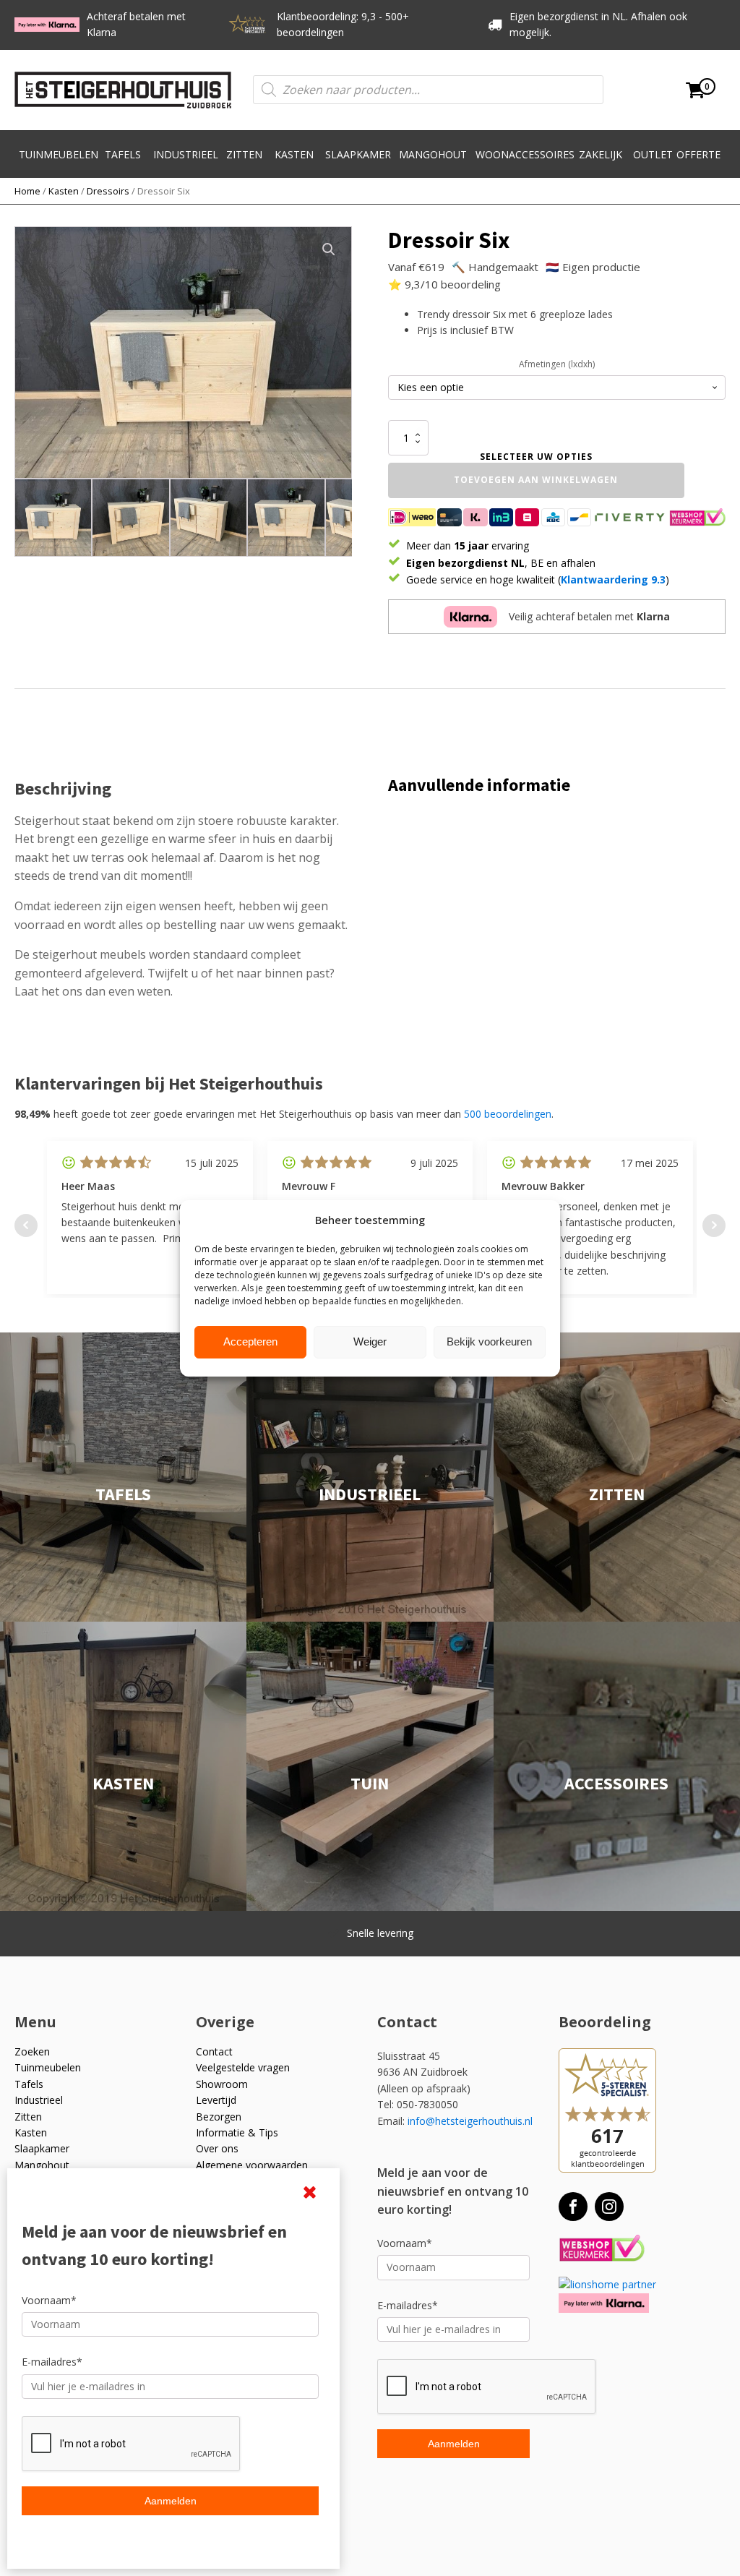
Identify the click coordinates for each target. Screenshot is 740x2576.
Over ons (217, 2148)
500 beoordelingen (508, 1114)
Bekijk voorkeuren (489, 1342)
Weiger (370, 1342)
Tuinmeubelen (59, 154)
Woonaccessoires (525, 154)
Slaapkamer (358, 154)
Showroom (222, 2084)
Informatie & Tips (237, 2132)
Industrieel (186, 154)
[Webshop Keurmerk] (602, 2249)
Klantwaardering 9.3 (613, 579)
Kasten (294, 154)
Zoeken (32, 2051)
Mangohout (433, 154)
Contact (214, 2051)
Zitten (244, 154)
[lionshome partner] (607, 2284)
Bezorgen (219, 2117)
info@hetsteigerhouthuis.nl (470, 2121)
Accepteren (250, 1342)
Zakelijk (601, 154)
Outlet (653, 154)
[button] (329, 249)
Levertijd (216, 2100)
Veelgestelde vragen (243, 2067)
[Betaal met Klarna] (604, 2303)
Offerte (698, 154)
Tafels (123, 154)
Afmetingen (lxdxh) (557, 364)
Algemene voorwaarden (252, 2165)
